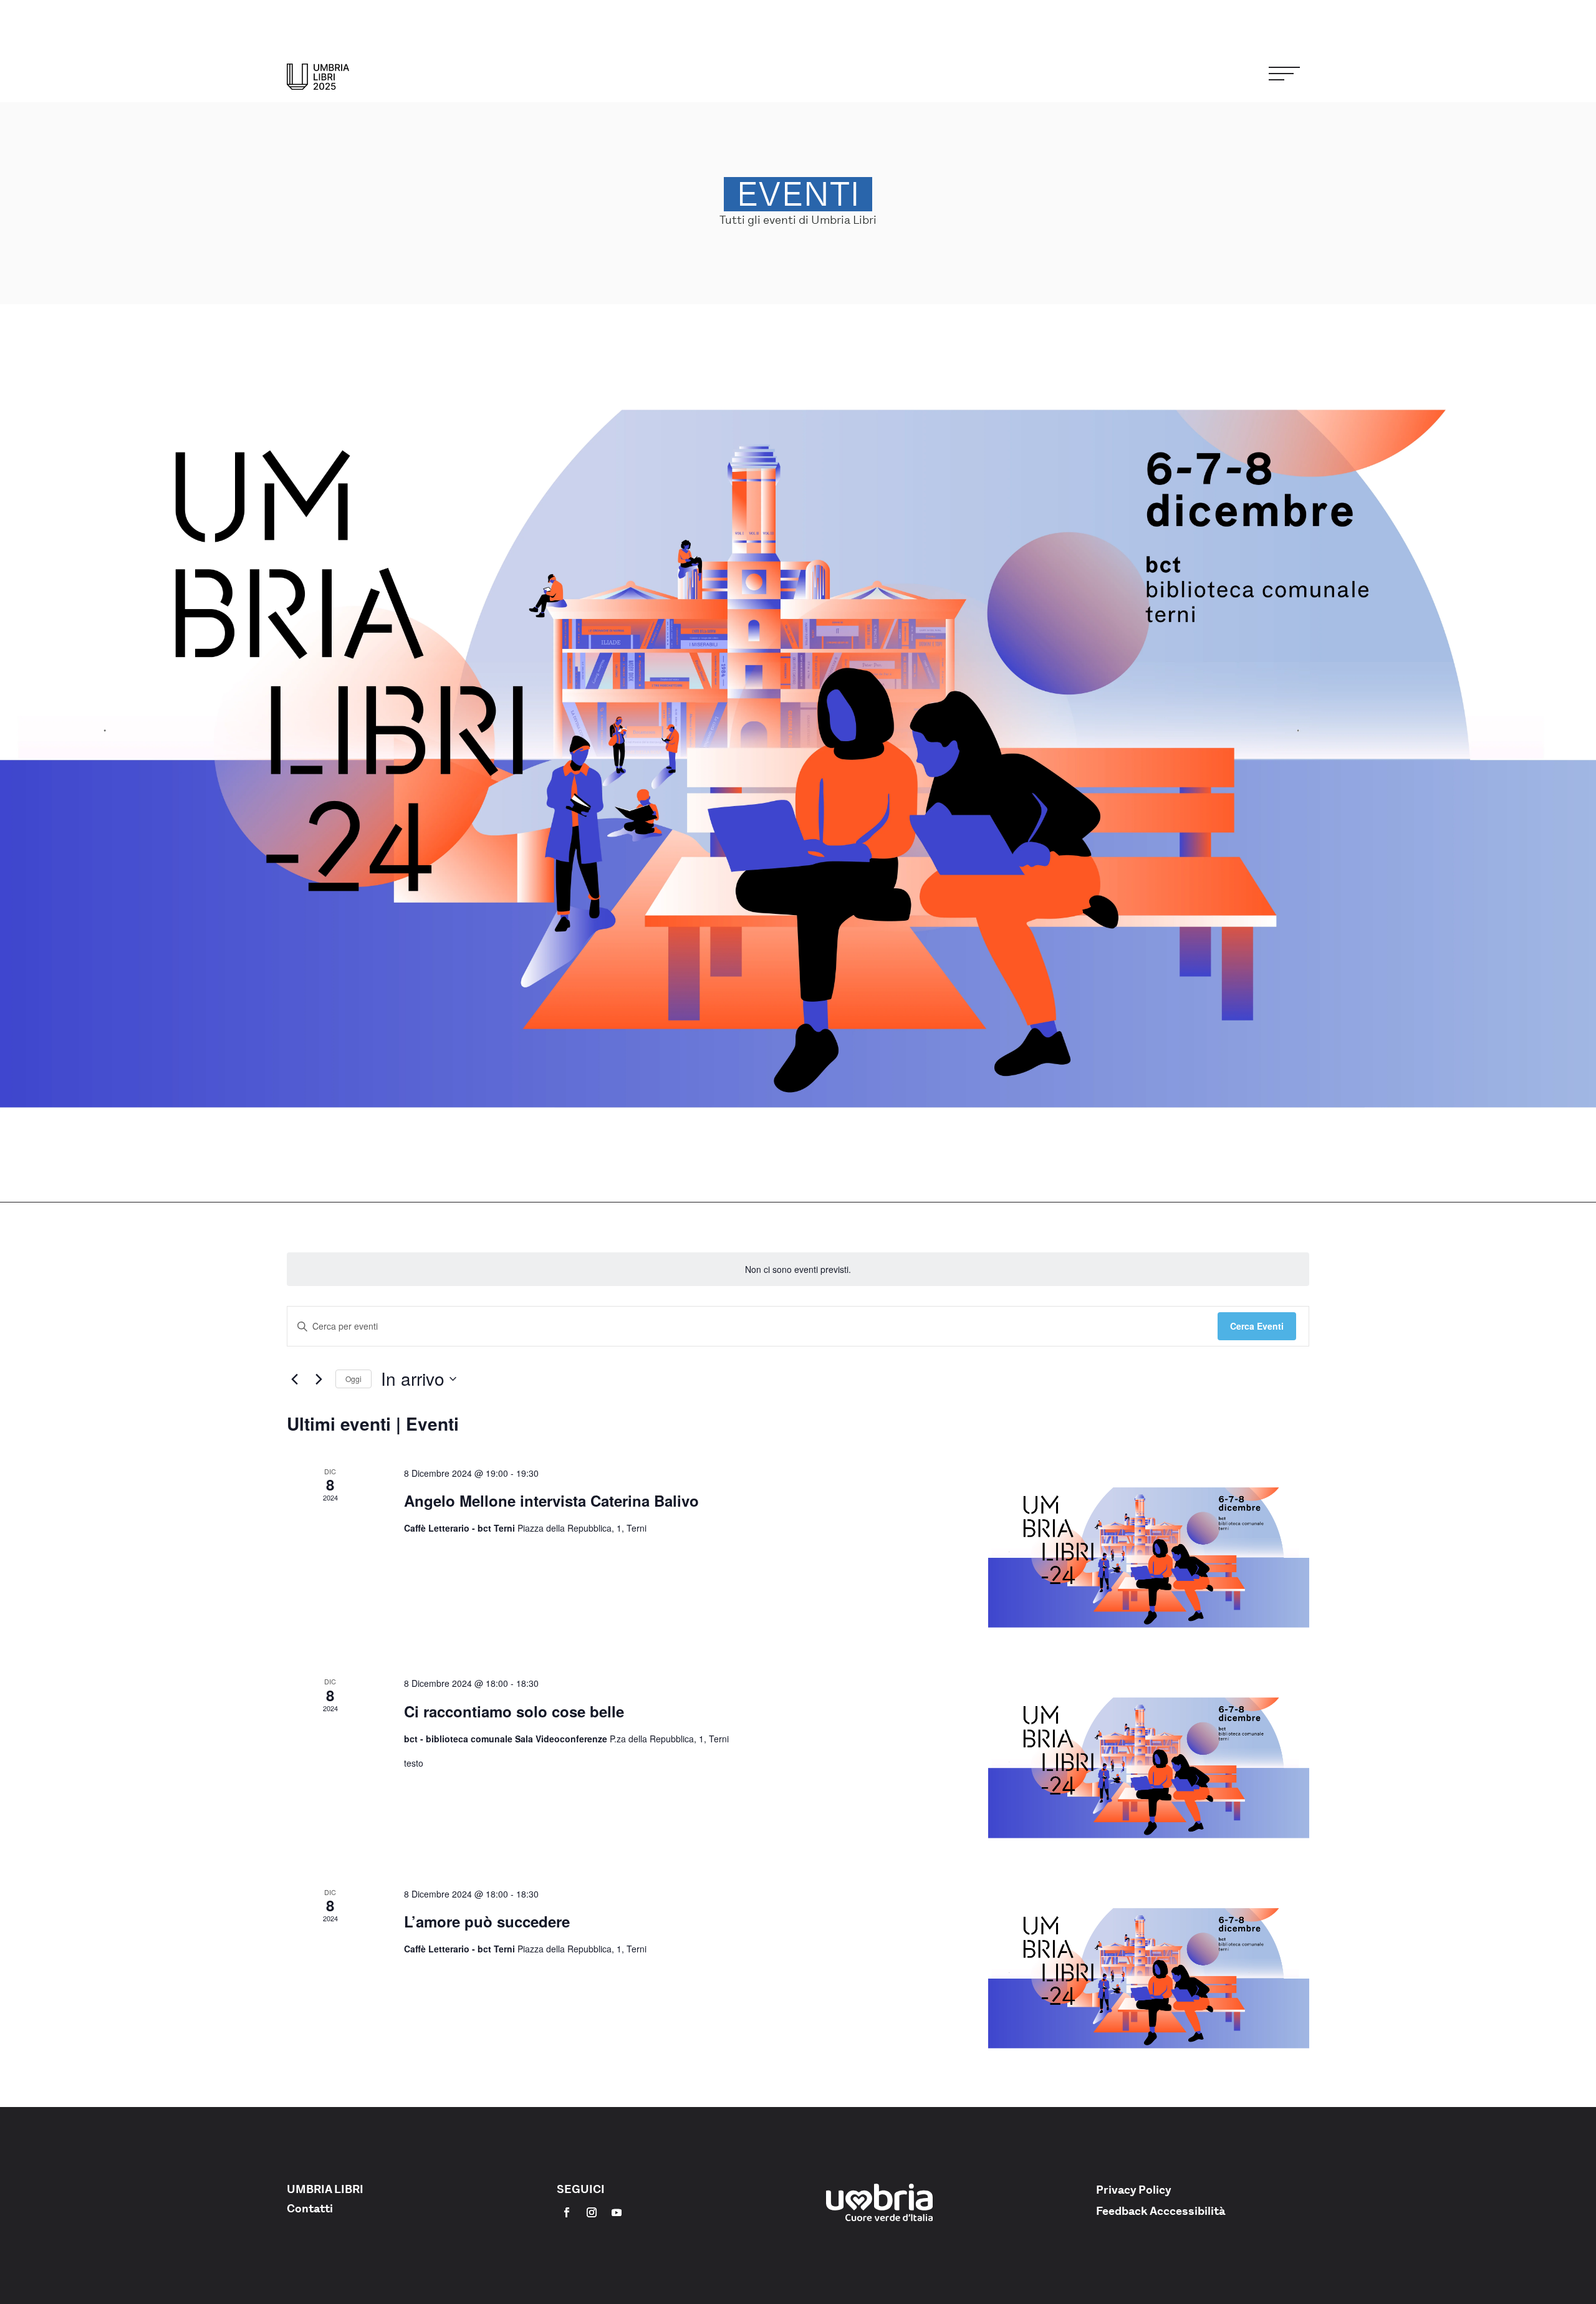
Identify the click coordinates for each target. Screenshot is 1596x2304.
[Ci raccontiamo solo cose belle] (1149, 1766)
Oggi (353, 1379)
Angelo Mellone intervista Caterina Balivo (551, 1500)
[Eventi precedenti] (294, 1379)
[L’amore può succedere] (1149, 1977)
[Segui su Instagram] (592, 2212)
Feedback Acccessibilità (1161, 2211)
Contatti (310, 2209)
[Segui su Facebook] (567, 2212)
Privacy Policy (1134, 2190)
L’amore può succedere (487, 1921)
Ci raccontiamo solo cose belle (514, 1711)
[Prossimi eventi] (319, 1379)
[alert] (798, 1270)
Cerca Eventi (1257, 1326)
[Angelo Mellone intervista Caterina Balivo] (1149, 1556)
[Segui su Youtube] (617, 2212)
